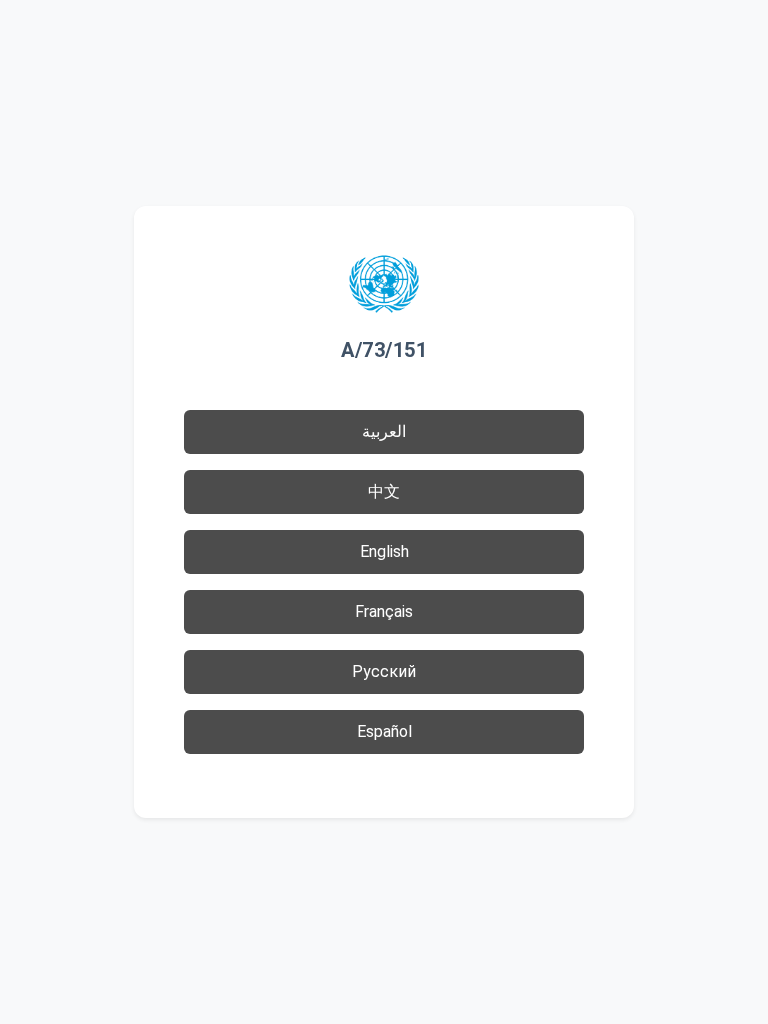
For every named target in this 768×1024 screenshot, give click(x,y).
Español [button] (384, 731)
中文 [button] (384, 491)
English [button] (384, 551)
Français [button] (384, 611)
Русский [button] (384, 671)
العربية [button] (384, 431)
